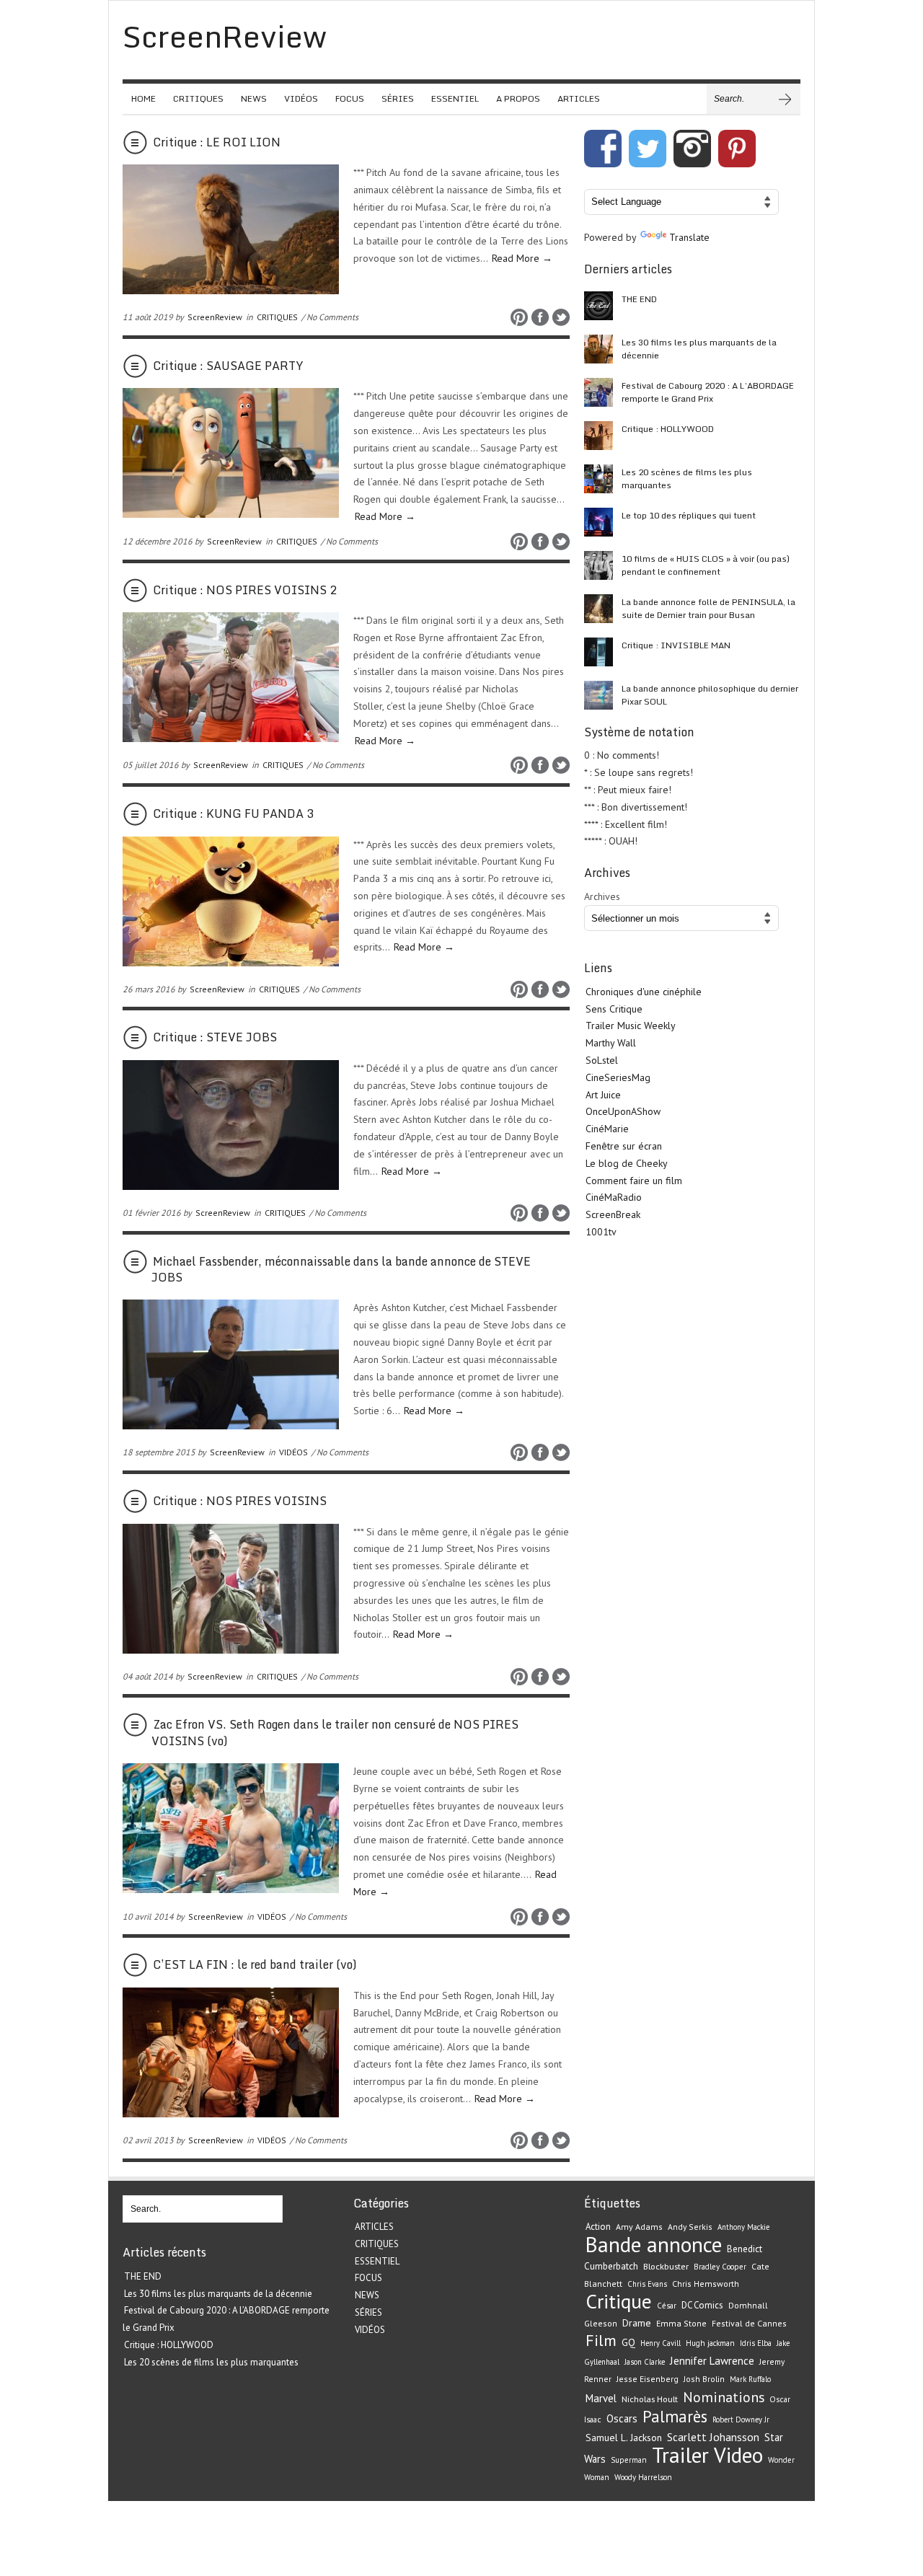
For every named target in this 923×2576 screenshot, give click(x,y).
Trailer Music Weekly (631, 1025)
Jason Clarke (645, 2362)
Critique (619, 2301)
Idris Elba (756, 2343)
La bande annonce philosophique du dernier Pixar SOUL (710, 695)
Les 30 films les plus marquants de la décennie (699, 349)
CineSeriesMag (618, 1077)
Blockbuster (666, 2266)
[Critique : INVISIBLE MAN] (599, 652)
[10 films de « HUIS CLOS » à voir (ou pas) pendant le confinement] (599, 565)
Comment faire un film (634, 1181)
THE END (639, 299)
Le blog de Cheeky (627, 1163)
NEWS (254, 98)
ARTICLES (579, 98)
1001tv (601, 1232)
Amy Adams (639, 2227)
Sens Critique (614, 1009)
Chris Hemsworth (706, 2284)
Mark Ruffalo (750, 2379)
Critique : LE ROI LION (217, 142)
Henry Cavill (661, 2343)
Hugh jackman (710, 2343)
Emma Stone (681, 2323)
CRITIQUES (198, 98)
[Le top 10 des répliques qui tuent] (599, 522)
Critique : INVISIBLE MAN (676, 645)
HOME (143, 98)
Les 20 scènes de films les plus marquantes (687, 478)
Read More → (522, 258)
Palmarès (675, 2416)
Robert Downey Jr (741, 2420)
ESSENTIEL (455, 98)
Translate (689, 237)
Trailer (680, 2455)
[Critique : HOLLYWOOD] (599, 436)
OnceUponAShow (623, 1111)
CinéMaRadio (614, 1197)
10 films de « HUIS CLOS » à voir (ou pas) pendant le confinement (706, 565)
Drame (637, 2323)
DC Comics (702, 2305)
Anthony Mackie (743, 2227)
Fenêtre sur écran (624, 1146)
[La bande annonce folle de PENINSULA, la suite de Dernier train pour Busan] (599, 609)
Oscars (622, 2418)
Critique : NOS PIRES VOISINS (240, 1501)
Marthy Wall (611, 1043)
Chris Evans (647, 2284)
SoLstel (602, 1060)
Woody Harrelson (643, 2477)
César (667, 2306)
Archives (602, 896)
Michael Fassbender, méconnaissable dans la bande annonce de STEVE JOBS (341, 1269)
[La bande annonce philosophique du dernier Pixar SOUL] (599, 695)
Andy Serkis (690, 2227)
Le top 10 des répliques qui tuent (689, 515)
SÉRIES (398, 98)
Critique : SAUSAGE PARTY (228, 366)
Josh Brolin (704, 2379)
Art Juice (603, 1095)
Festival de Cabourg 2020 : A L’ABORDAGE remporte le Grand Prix (708, 392)
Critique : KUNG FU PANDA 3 (233, 813)
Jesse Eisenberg (648, 2379)
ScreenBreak (613, 1214)
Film (601, 2340)
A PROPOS (518, 98)
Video (738, 2455)
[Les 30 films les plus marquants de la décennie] (599, 349)
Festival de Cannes (749, 2323)
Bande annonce (654, 2244)
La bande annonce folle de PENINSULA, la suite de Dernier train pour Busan (708, 608)
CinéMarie (607, 1129)
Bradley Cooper (720, 2267)
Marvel (601, 2398)
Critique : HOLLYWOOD (668, 429)
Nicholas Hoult (650, 2399)
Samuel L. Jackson (624, 2438)
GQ (628, 2342)
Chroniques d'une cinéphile (644, 992)
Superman (629, 2460)
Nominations (724, 2397)
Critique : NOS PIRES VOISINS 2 (245, 590)
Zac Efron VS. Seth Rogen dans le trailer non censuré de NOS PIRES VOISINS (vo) (335, 1732)
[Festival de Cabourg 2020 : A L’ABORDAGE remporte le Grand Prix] (599, 392)
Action (598, 2227)
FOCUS (350, 98)
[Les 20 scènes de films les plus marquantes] (599, 479)
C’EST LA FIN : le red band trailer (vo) (255, 1964)
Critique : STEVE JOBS (215, 1037)
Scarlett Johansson (713, 2437)
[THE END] (599, 306)
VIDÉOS (301, 98)
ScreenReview (215, 317)
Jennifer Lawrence (712, 2361)
